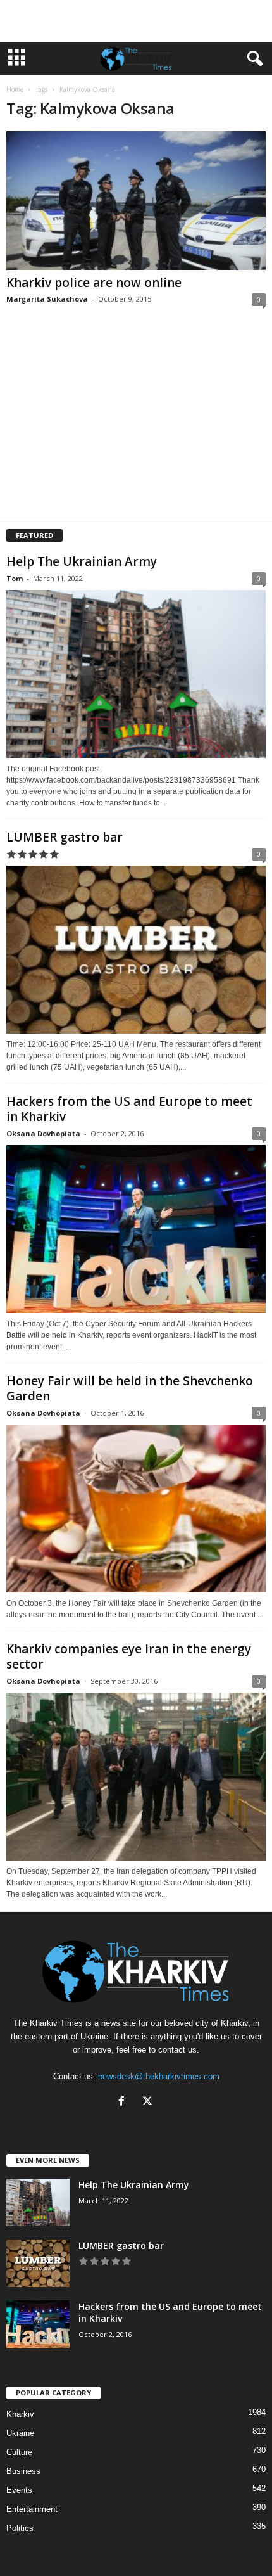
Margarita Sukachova (47, 299)
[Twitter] (149, 2102)
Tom (15, 578)
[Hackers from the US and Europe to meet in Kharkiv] (136, 1229)
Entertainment (32, 2509)
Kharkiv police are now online (94, 283)
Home (15, 89)
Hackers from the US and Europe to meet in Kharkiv (129, 1109)
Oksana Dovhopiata (43, 1133)
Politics (20, 2528)
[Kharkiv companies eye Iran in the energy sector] (136, 1777)
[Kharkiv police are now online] (136, 201)
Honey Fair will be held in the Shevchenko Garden (130, 1388)
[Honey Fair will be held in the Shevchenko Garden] (136, 1509)
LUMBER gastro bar (65, 837)
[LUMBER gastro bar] (136, 950)
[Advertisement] (136, 21)
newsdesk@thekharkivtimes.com (159, 2076)
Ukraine (20, 2433)
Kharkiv (20, 2414)
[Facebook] (124, 2102)
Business (23, 2471)
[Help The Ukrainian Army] (136, 674)
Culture (19, 2452)
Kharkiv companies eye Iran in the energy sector (129, 1656)
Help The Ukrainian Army (82, 561)
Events (19, 2490)
